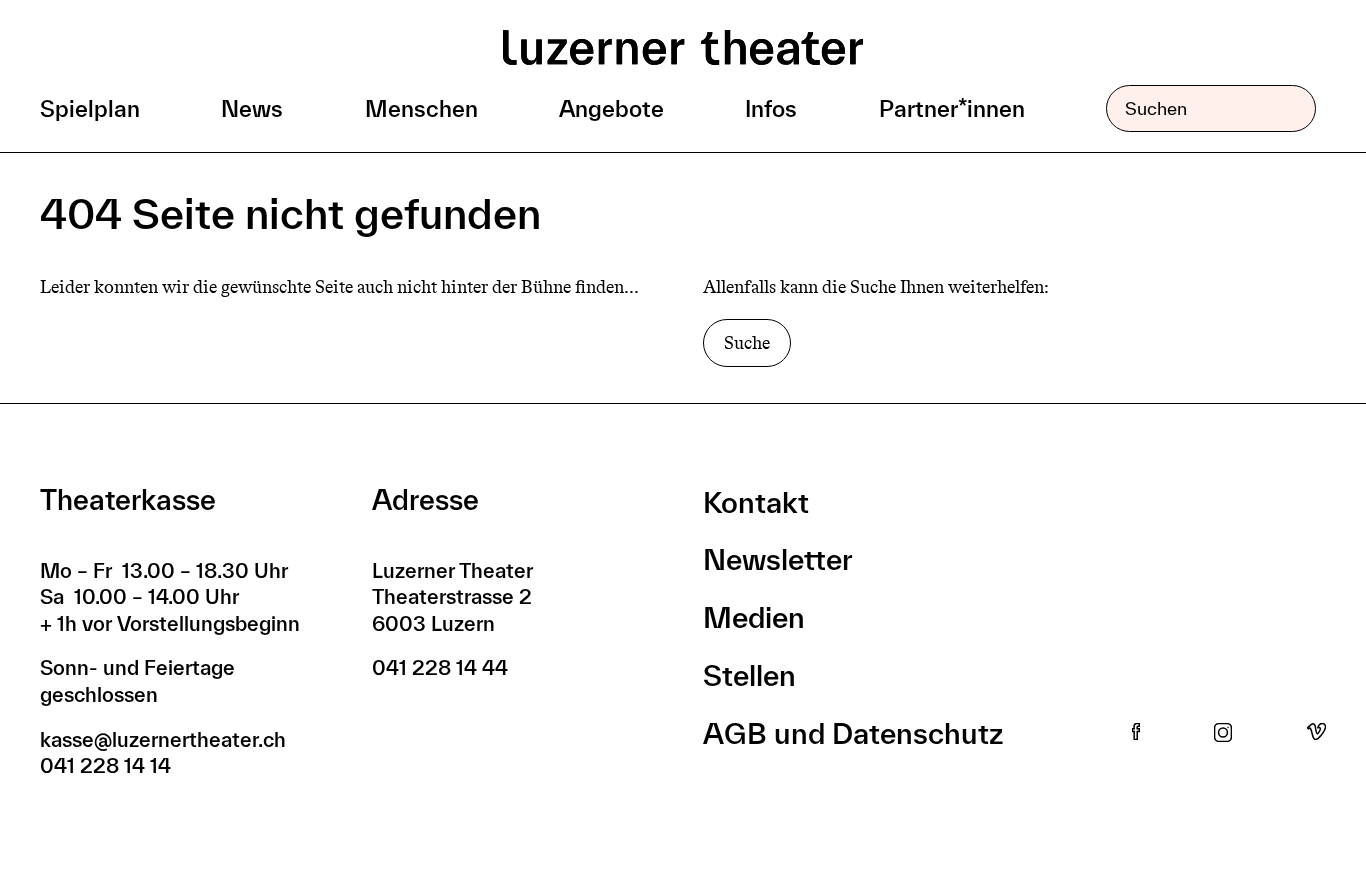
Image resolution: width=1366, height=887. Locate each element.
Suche (747, 343)
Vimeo (1316, 733)
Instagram (1223, 733)
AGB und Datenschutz (853, 733)
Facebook (1136, 733)
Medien (754, 617)
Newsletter (778, 559)
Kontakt (756, 502)
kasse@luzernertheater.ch (163, 739)
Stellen (749, 675)
